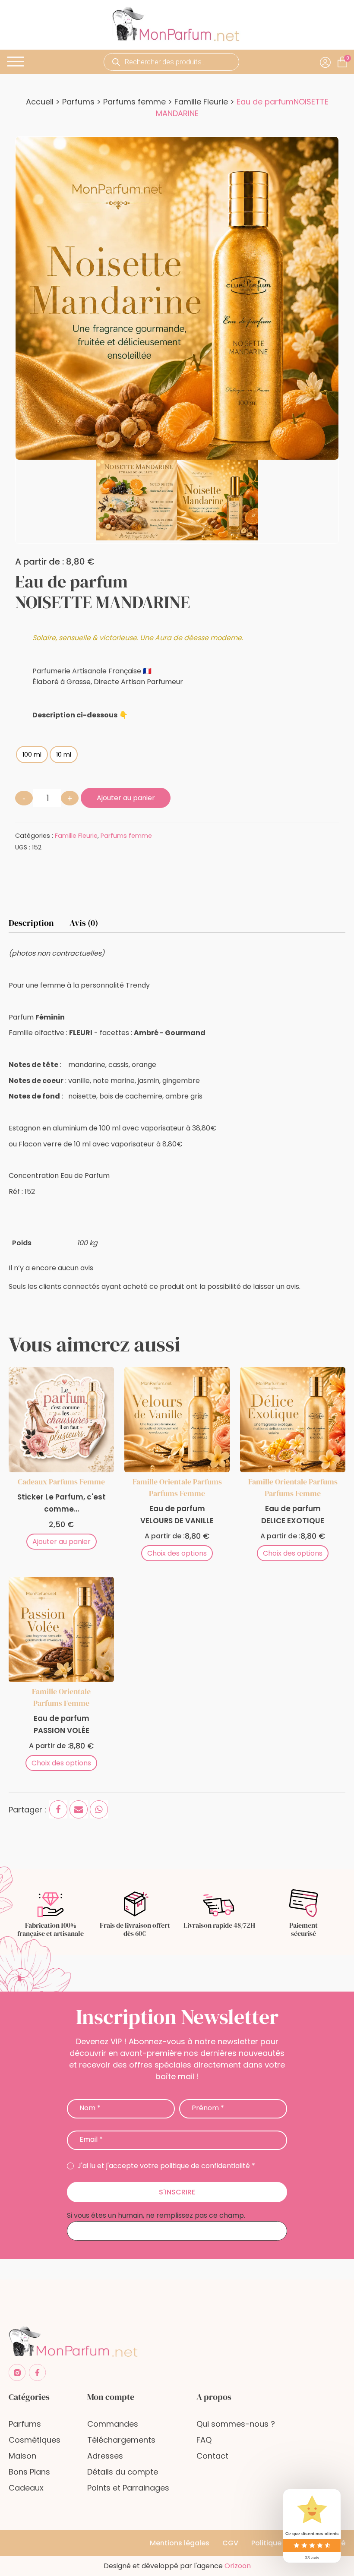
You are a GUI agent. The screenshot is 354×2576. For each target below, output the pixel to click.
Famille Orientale (162, 1482)
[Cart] (348, 58)
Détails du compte (123, 2472)
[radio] (32, 754)
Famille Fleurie (201, 102)
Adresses (105, 2456)
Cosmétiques (35, 2440)
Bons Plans (29, 2472)
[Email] (79, 1809)
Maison (22, 2456)
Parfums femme (134, 102)
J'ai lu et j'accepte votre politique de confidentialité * (165, 2166)
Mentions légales (180, 2543)
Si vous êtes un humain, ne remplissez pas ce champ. (156, 2215)
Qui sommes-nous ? (236, 2424)
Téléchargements (121, 2440)
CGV (230, 2543)
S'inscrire (177, 2192)
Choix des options (177, 1553)
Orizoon (238, 2566)
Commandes (113, 2424)
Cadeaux (32, 1482)
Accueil (40, 102)
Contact (212, 2456)
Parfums (78, 102)
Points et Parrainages (128, 2488)
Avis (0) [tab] (84, 923)
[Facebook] (58, 1809)
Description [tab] (31, 923)
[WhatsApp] (99, 1809)
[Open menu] (16, 62)
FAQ (204, 2440)
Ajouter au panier (126, 798)
